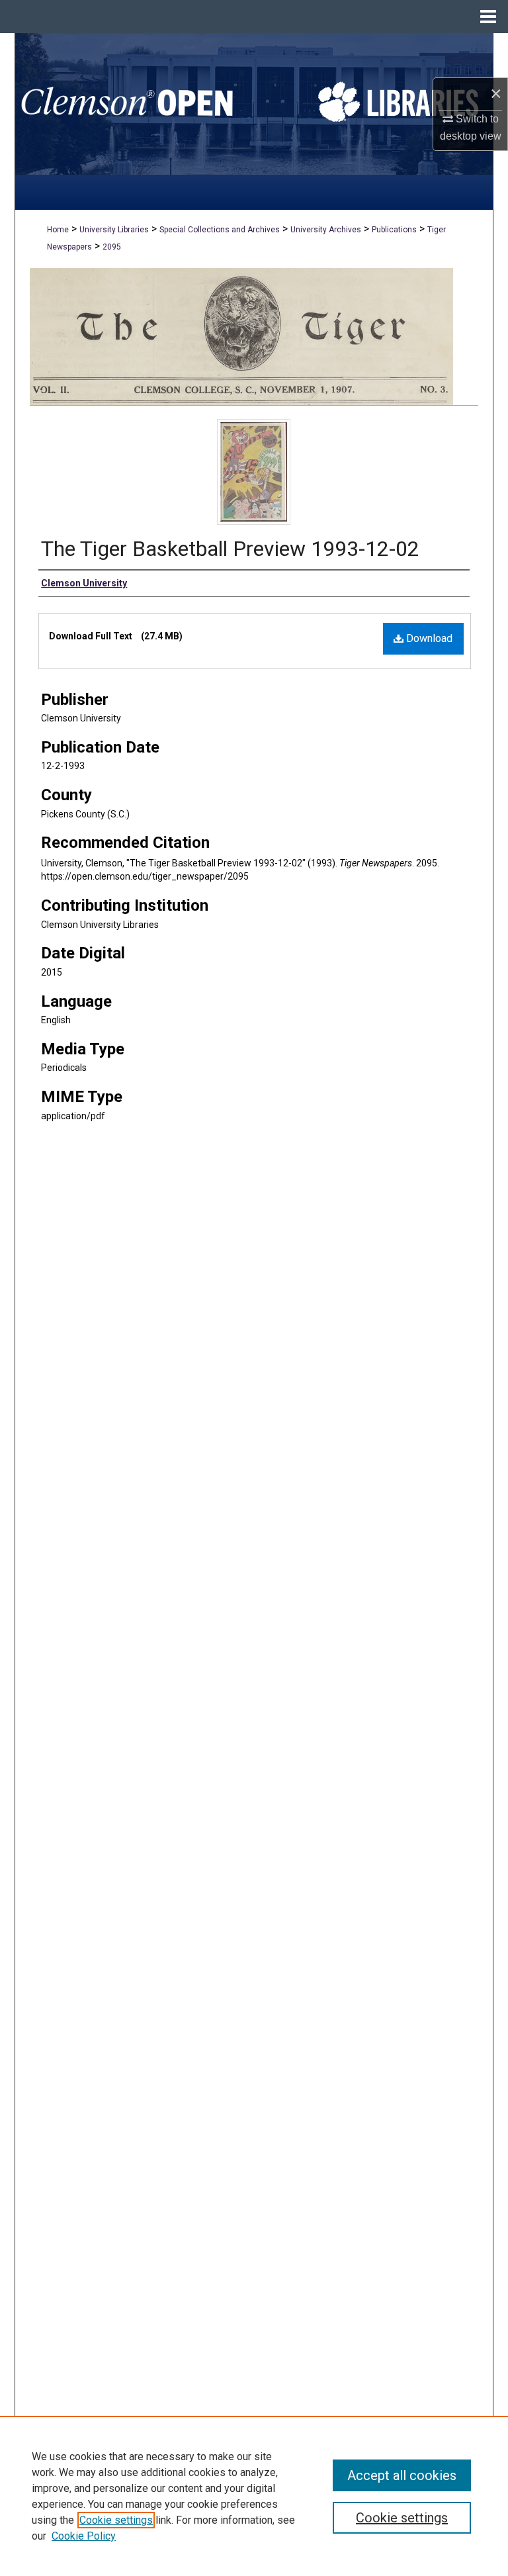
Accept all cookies (402, 2475)
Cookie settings (116, 2520)
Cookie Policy (84, 2536)
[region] (254, 2496)
